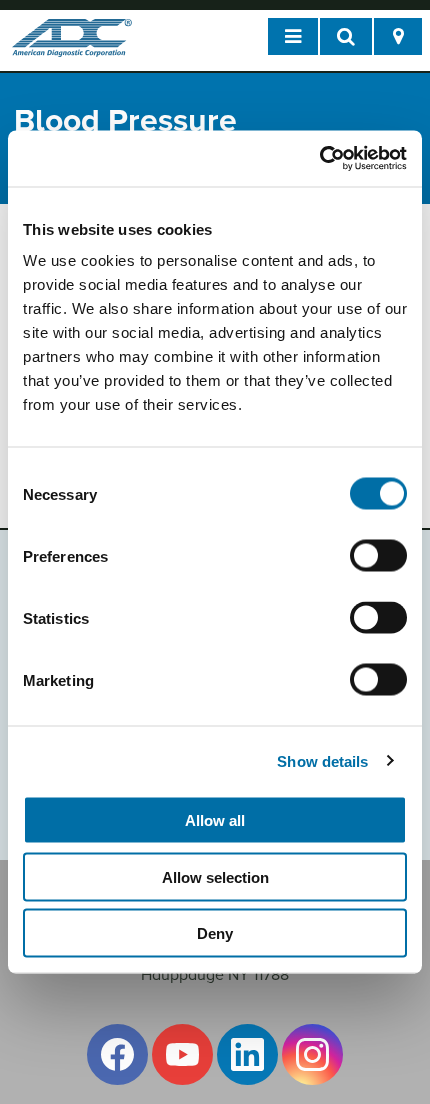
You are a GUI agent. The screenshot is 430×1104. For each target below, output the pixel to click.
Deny (215, 933)
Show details (322, 760)
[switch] (378, 556)
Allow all (215, 820)
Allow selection (215, 876)
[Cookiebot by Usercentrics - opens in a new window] (319, 159)
